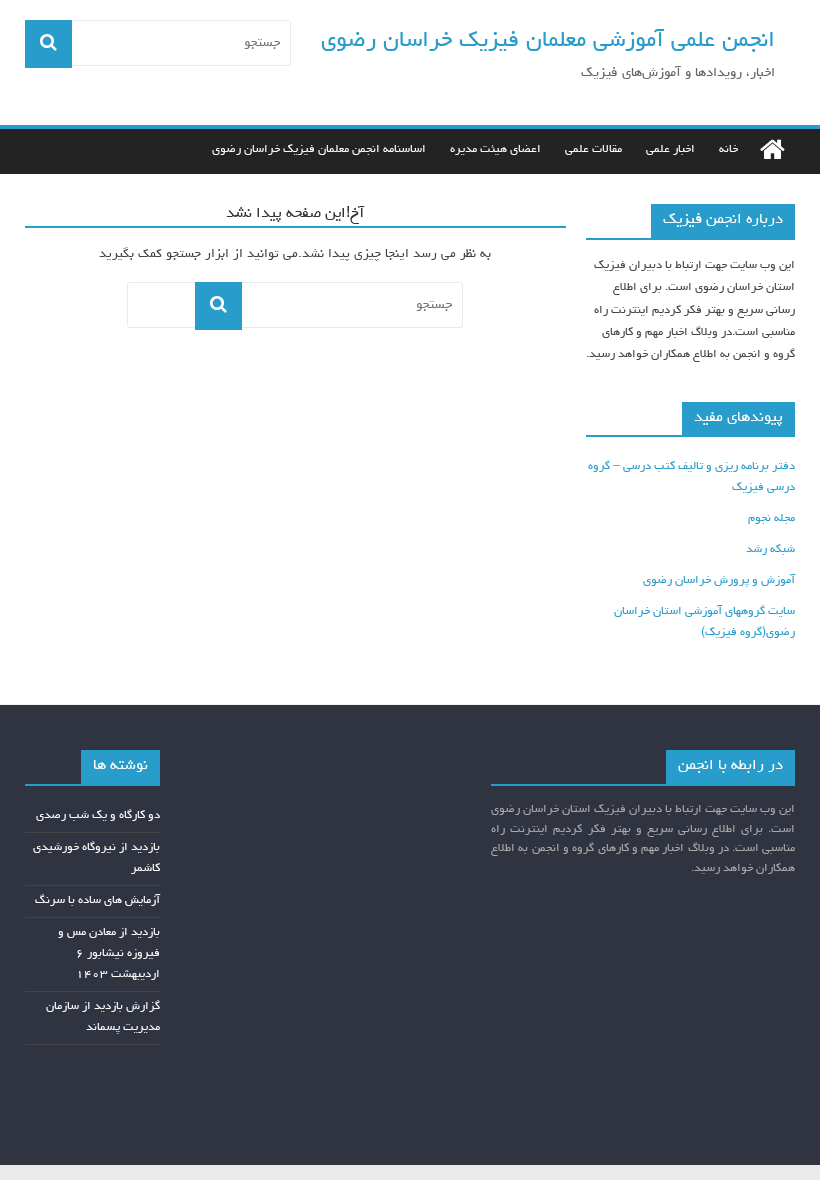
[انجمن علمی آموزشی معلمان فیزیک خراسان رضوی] (772, 151)
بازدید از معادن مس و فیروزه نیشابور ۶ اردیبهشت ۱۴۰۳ (109, 954)
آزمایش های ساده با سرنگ (97, 901)
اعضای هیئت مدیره (495, 150)
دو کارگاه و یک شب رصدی (98, 816)
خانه (728, 150)
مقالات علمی (593, 150)
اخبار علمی (670, 150)
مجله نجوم (771, 519)
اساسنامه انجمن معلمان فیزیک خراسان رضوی (319, 150)
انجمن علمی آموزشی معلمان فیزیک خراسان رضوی (548, 41)
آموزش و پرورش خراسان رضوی (719, 581)
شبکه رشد (770, 550)
